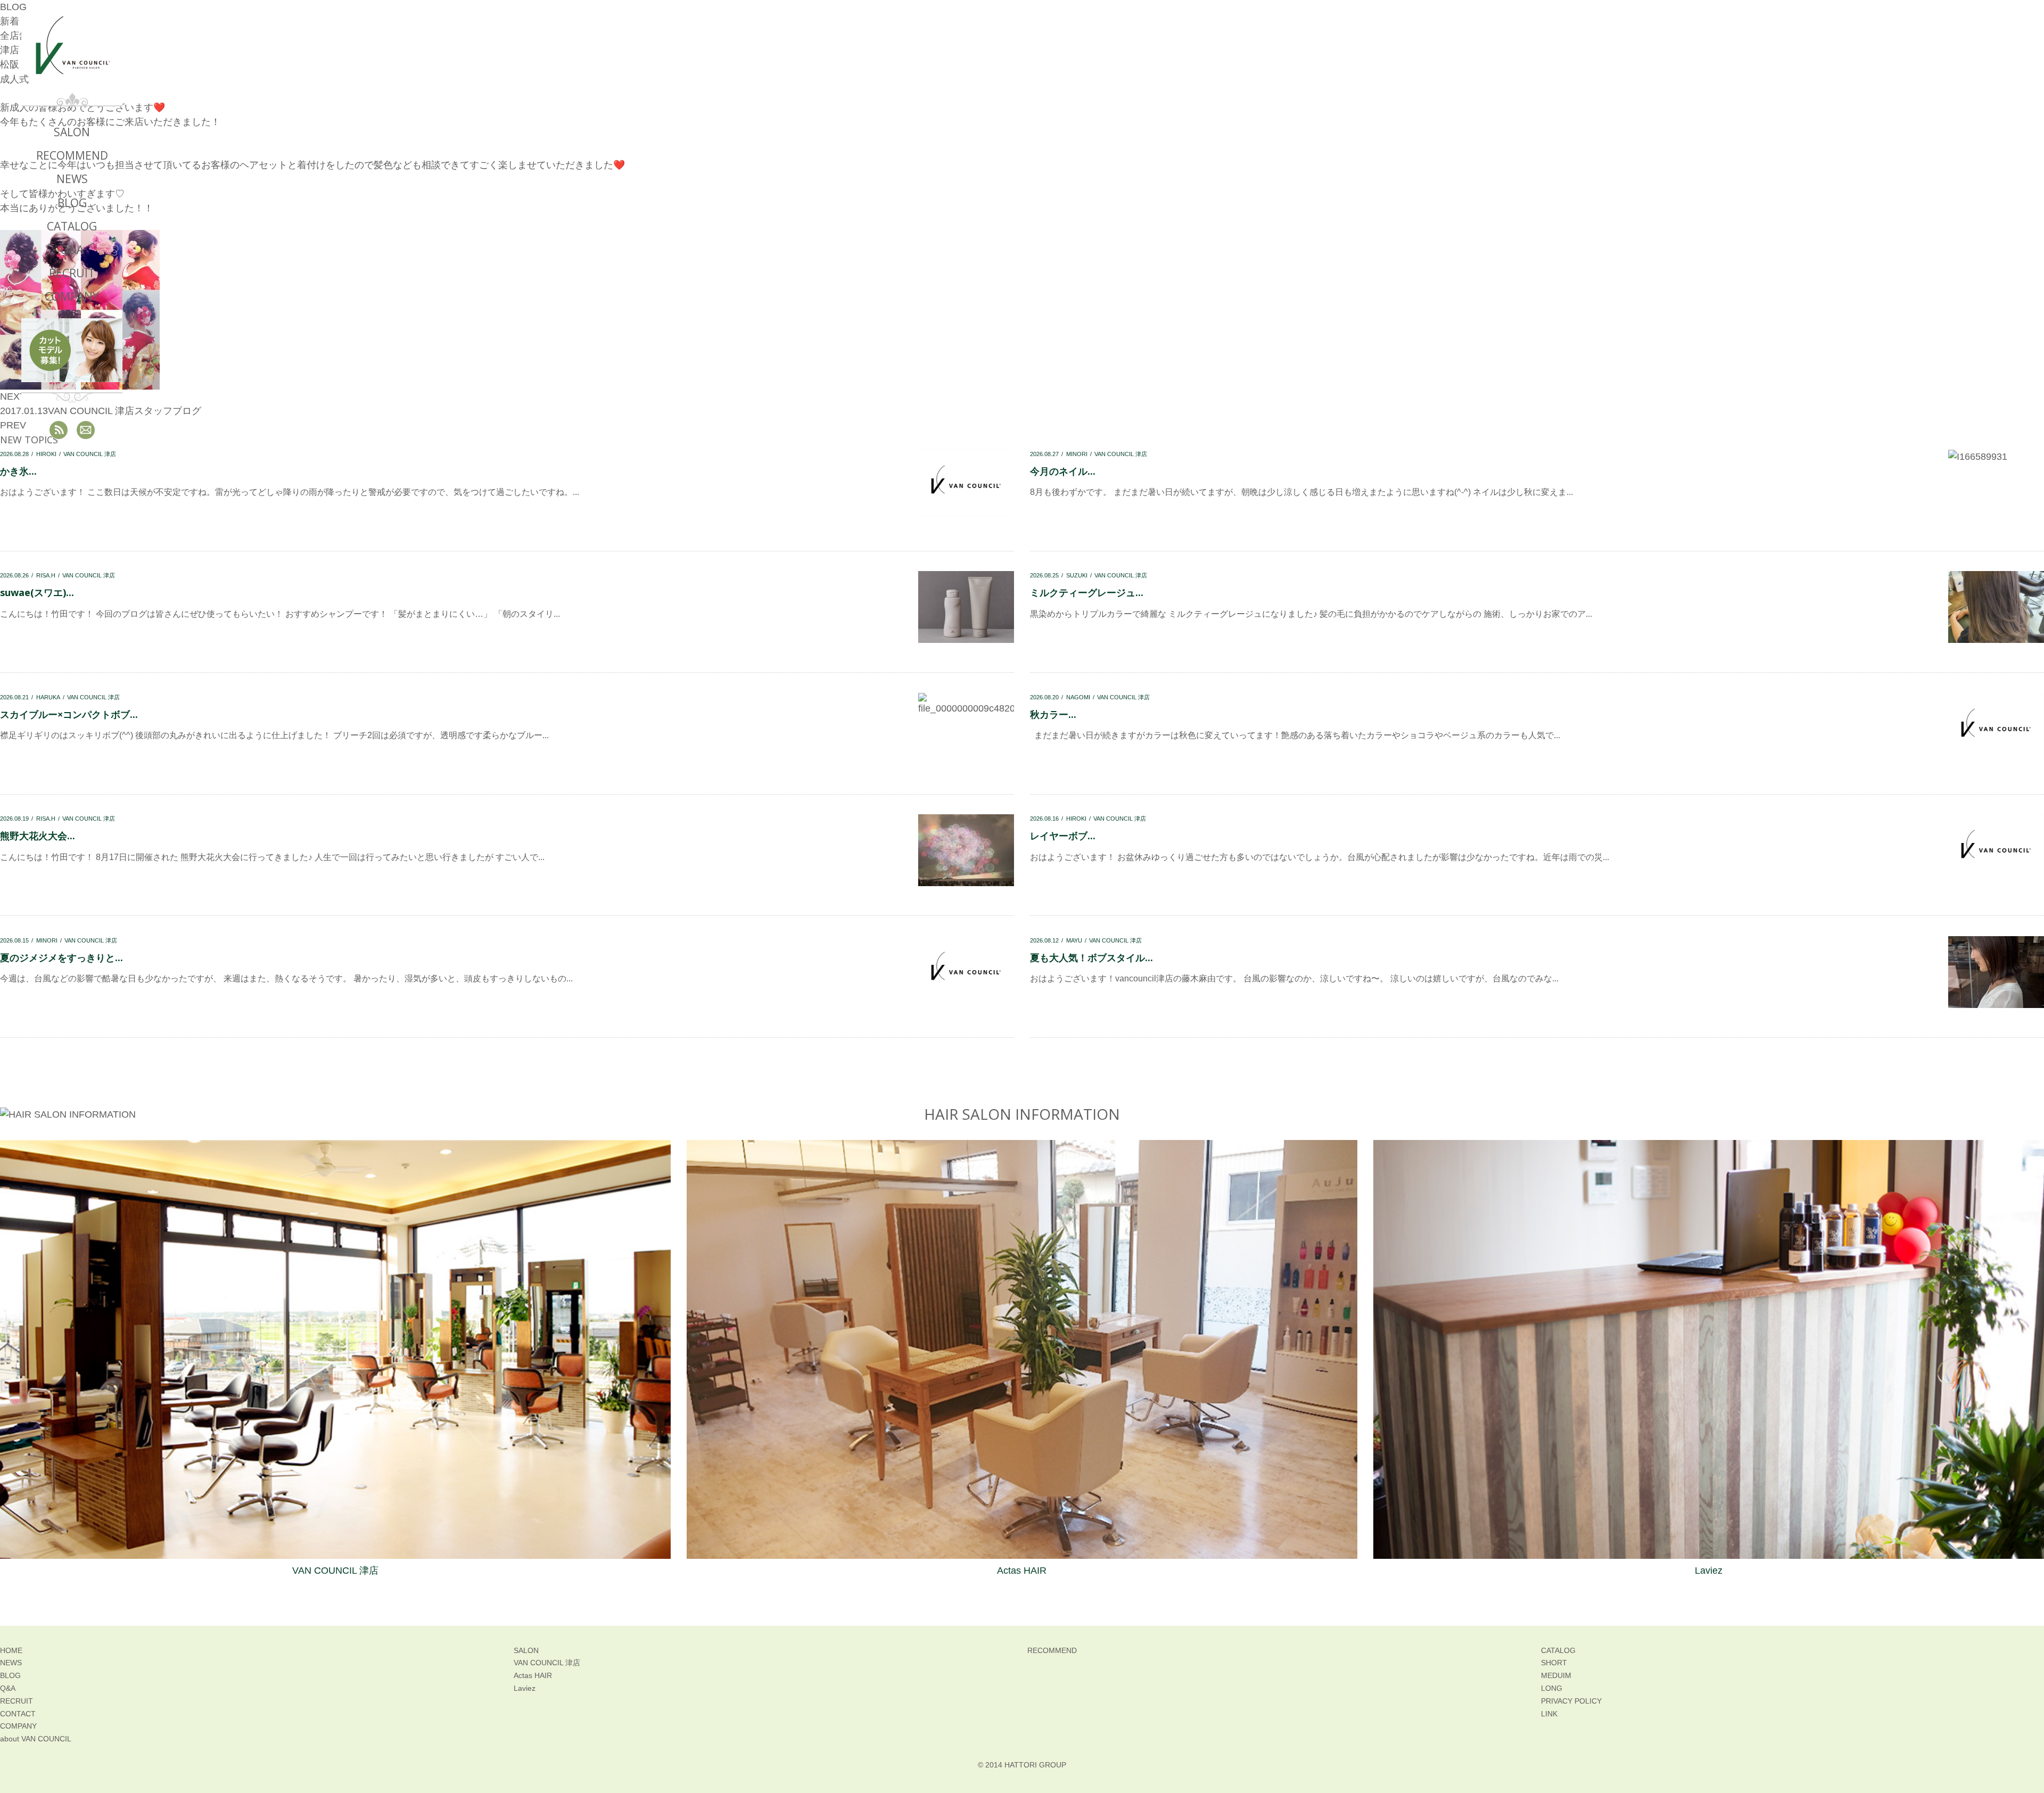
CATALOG (72, 226)
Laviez (1709, 1571)
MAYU (1074, 940)
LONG (1552, 1688)
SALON (72, 132)
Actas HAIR (1022, 1571)
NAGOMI (1078, 697)
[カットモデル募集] (72, 350)
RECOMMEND (72, 155)
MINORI (1077, 454)
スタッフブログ (168, 411)
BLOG (72, 203)
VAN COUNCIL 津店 (1121, 454)
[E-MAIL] (86, 430)
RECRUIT (72, 273)
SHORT (1554, 1663)
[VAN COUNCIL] (72, 54)
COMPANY (72, 296)
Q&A (72, 250)
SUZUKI (1077, 575)
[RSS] (59, 430)
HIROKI (1076, 819)
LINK (1549, 1714)
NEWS (72, 179)
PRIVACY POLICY (1571, 1701)
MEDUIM (1556, 1675)
